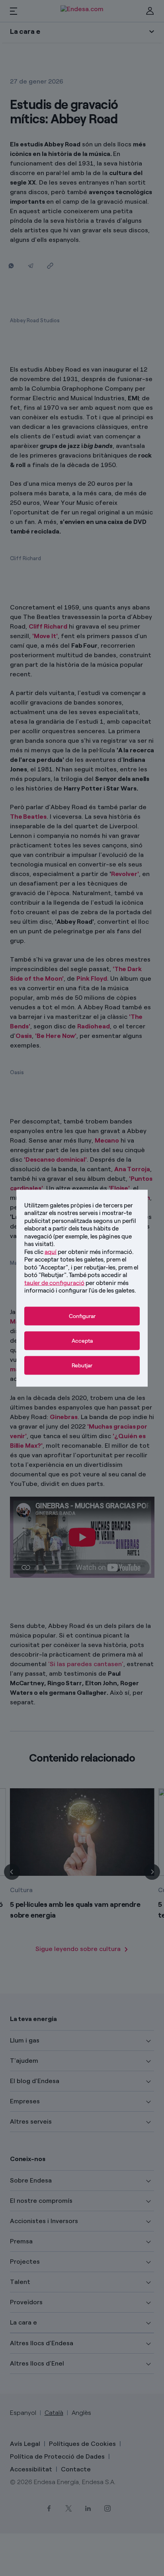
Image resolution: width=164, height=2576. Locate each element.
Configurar (82, 1316)
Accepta (82, 1341)
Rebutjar (82, 1365)
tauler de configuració (54, 1283)
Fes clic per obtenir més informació (78, 1252)
